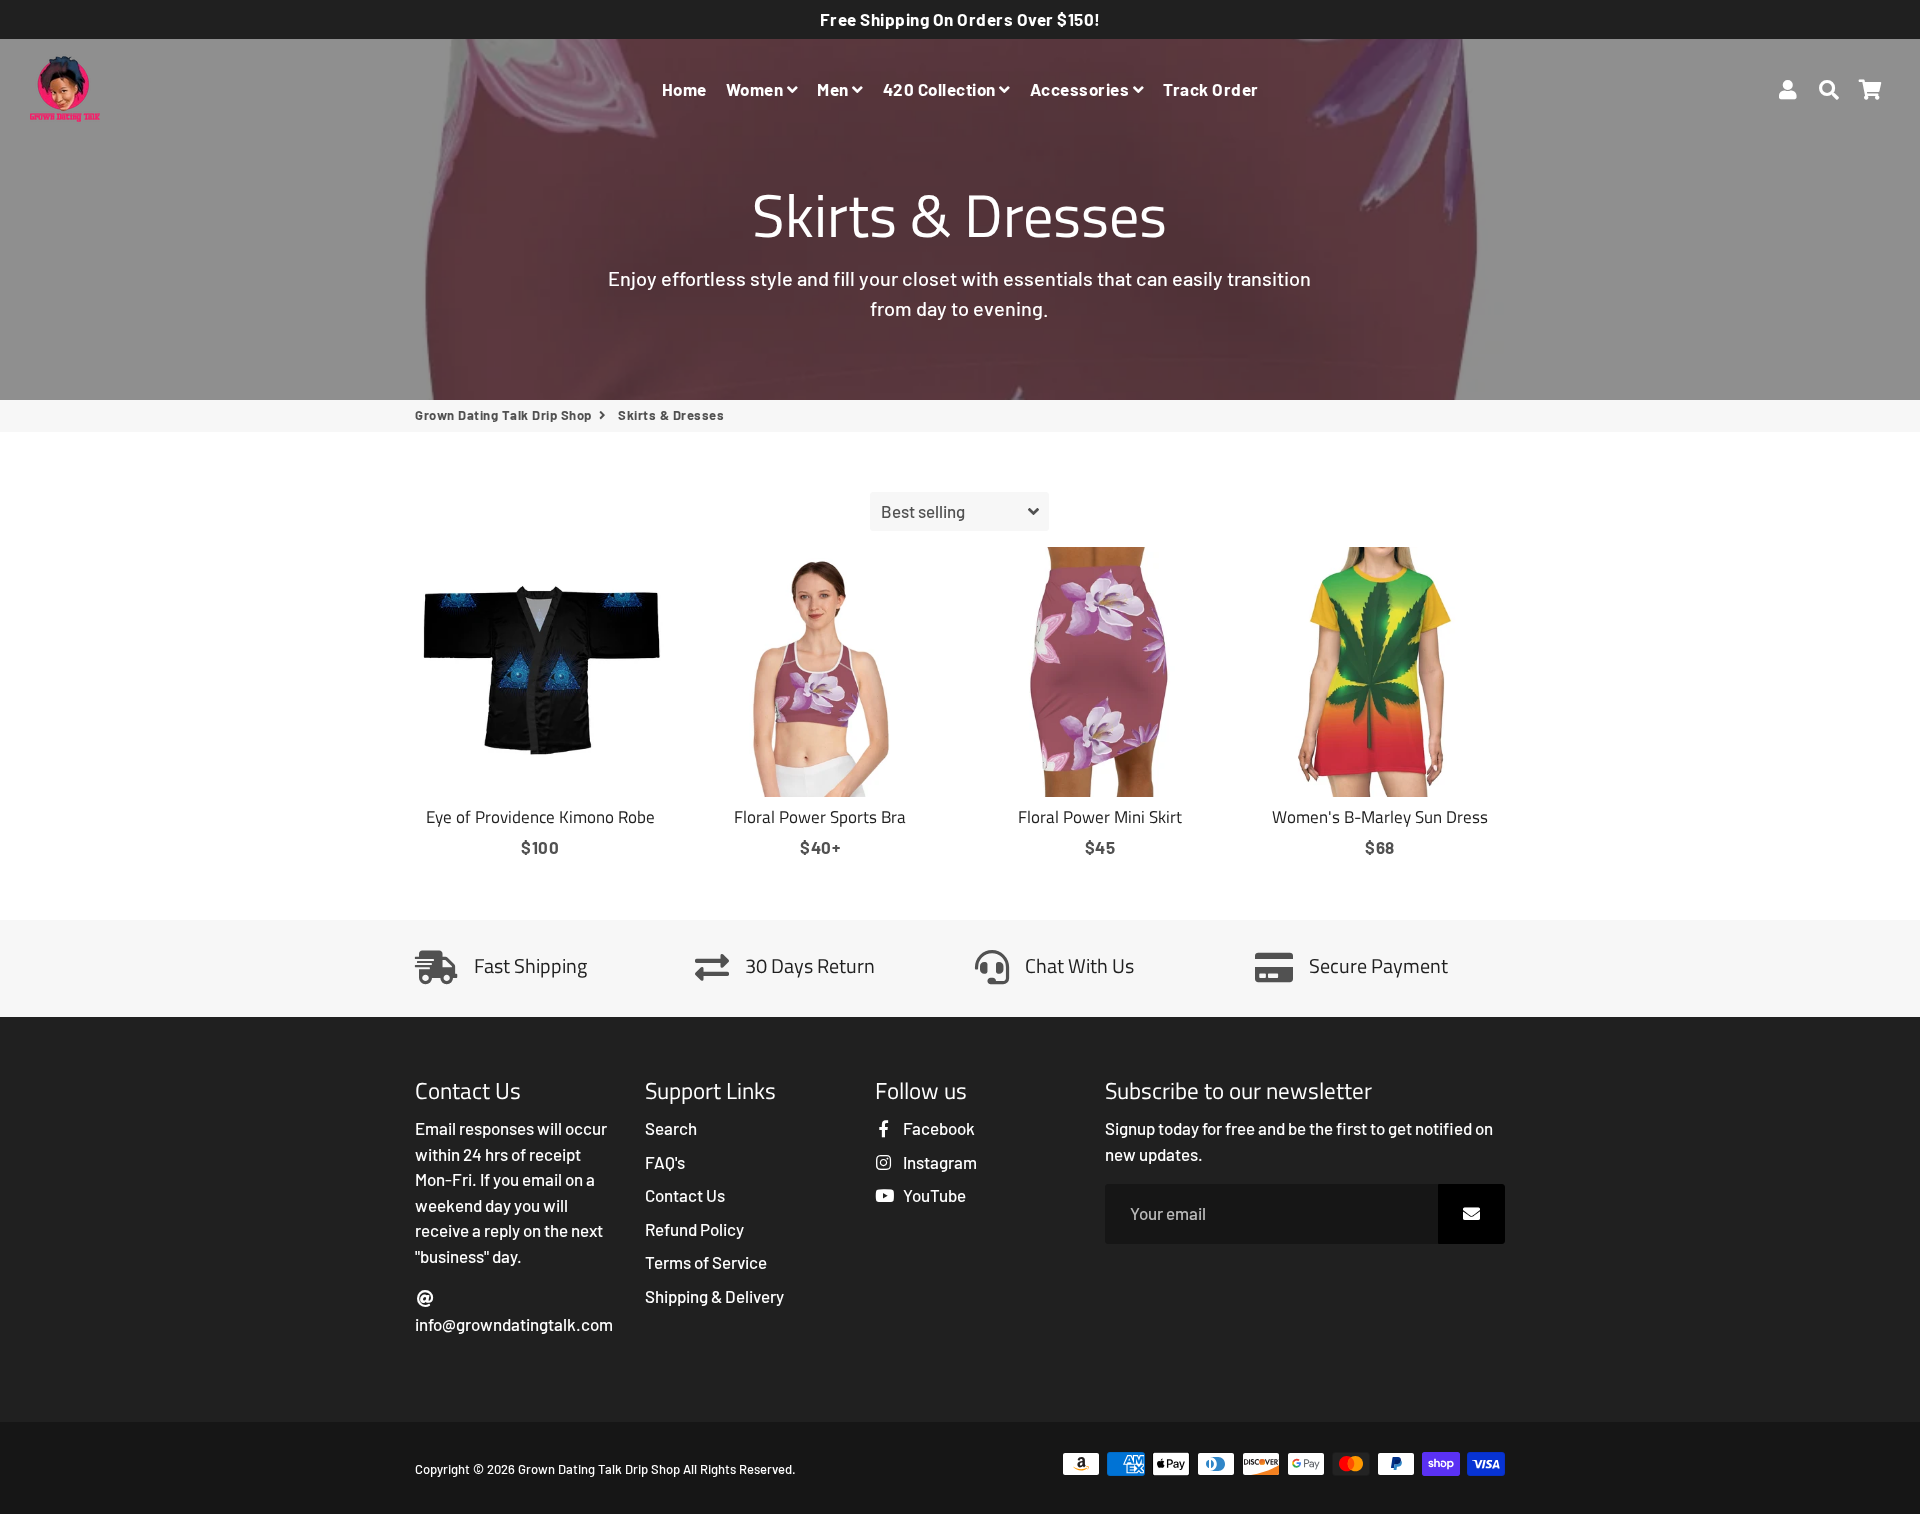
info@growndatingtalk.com (514, 1324)
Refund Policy (694, 1229)
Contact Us (685, 1195)
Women (756, 89)
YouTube (933, 1195)
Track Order (1211, 89)
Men (834, 89)
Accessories (1081, 89)
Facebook (937, 1128)
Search (671, 1128)
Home (684, 89)
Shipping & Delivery (714, 1296)
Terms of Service (706, 1262)
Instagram (938, 1162)
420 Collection (941, 89)
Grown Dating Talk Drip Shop (503, 415)
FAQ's (665, 1162)
